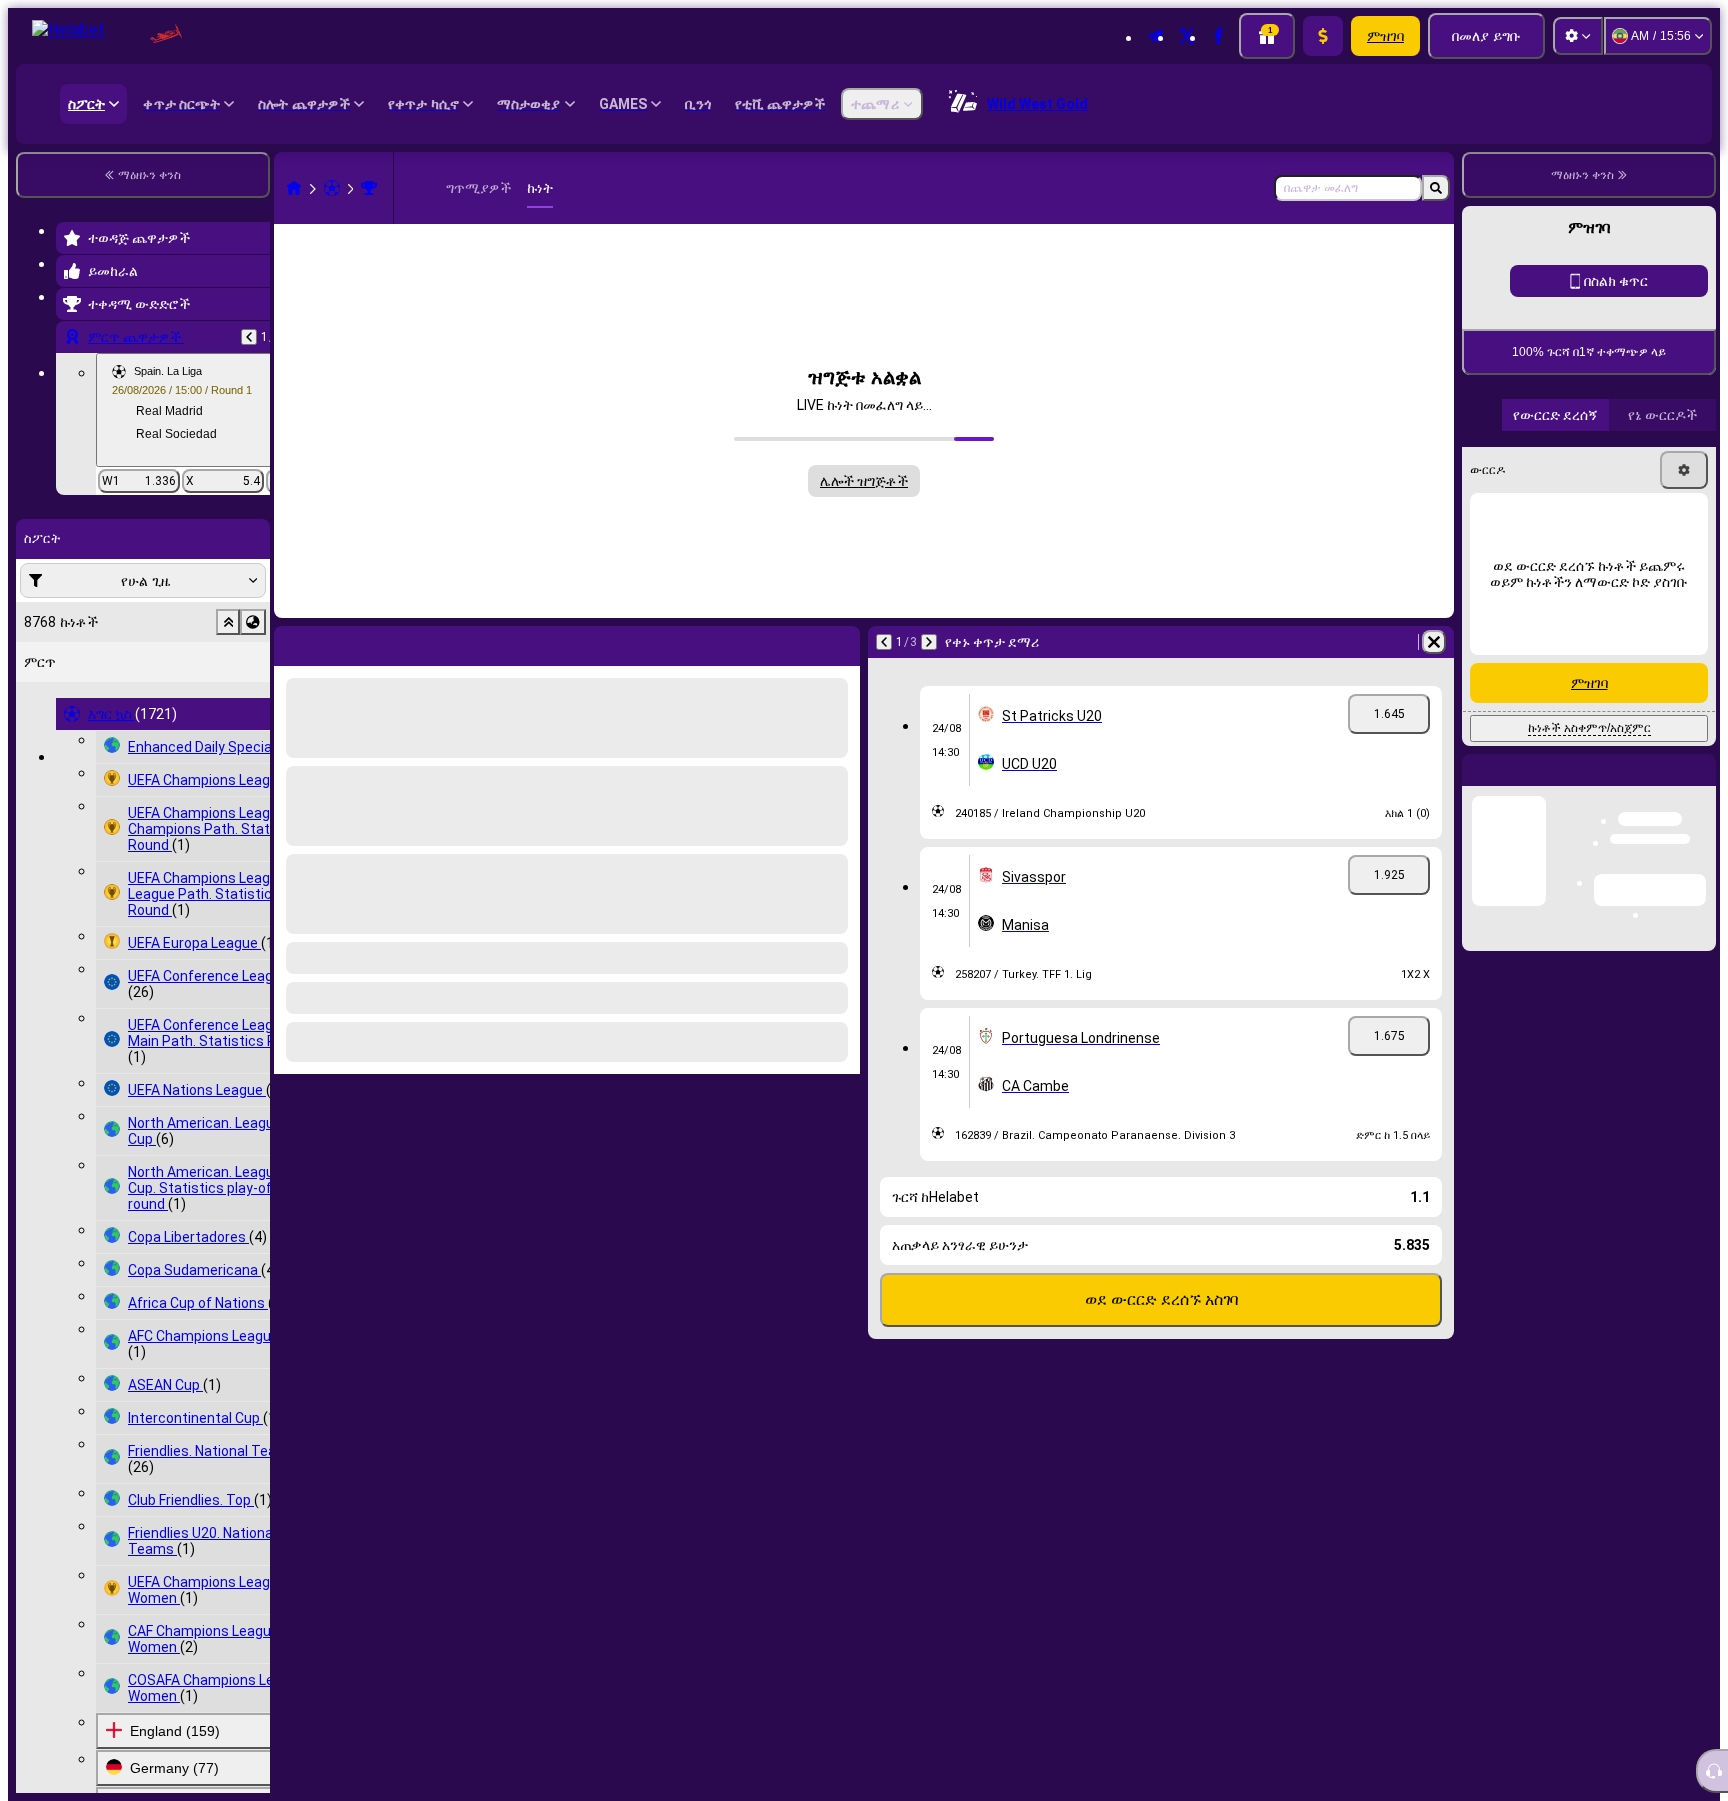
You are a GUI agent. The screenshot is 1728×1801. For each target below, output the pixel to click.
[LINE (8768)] (294, 188)
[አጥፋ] (840, 642)
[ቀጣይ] (335, 642)
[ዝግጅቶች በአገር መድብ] (253, 622)
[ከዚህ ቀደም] (249, 337)
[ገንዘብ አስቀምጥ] (1323, 36)
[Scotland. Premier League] (369, 188)
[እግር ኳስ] (332, 188)
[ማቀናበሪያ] (1578, 36)
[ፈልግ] (1436, 188)
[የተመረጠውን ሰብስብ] (228, 622)
